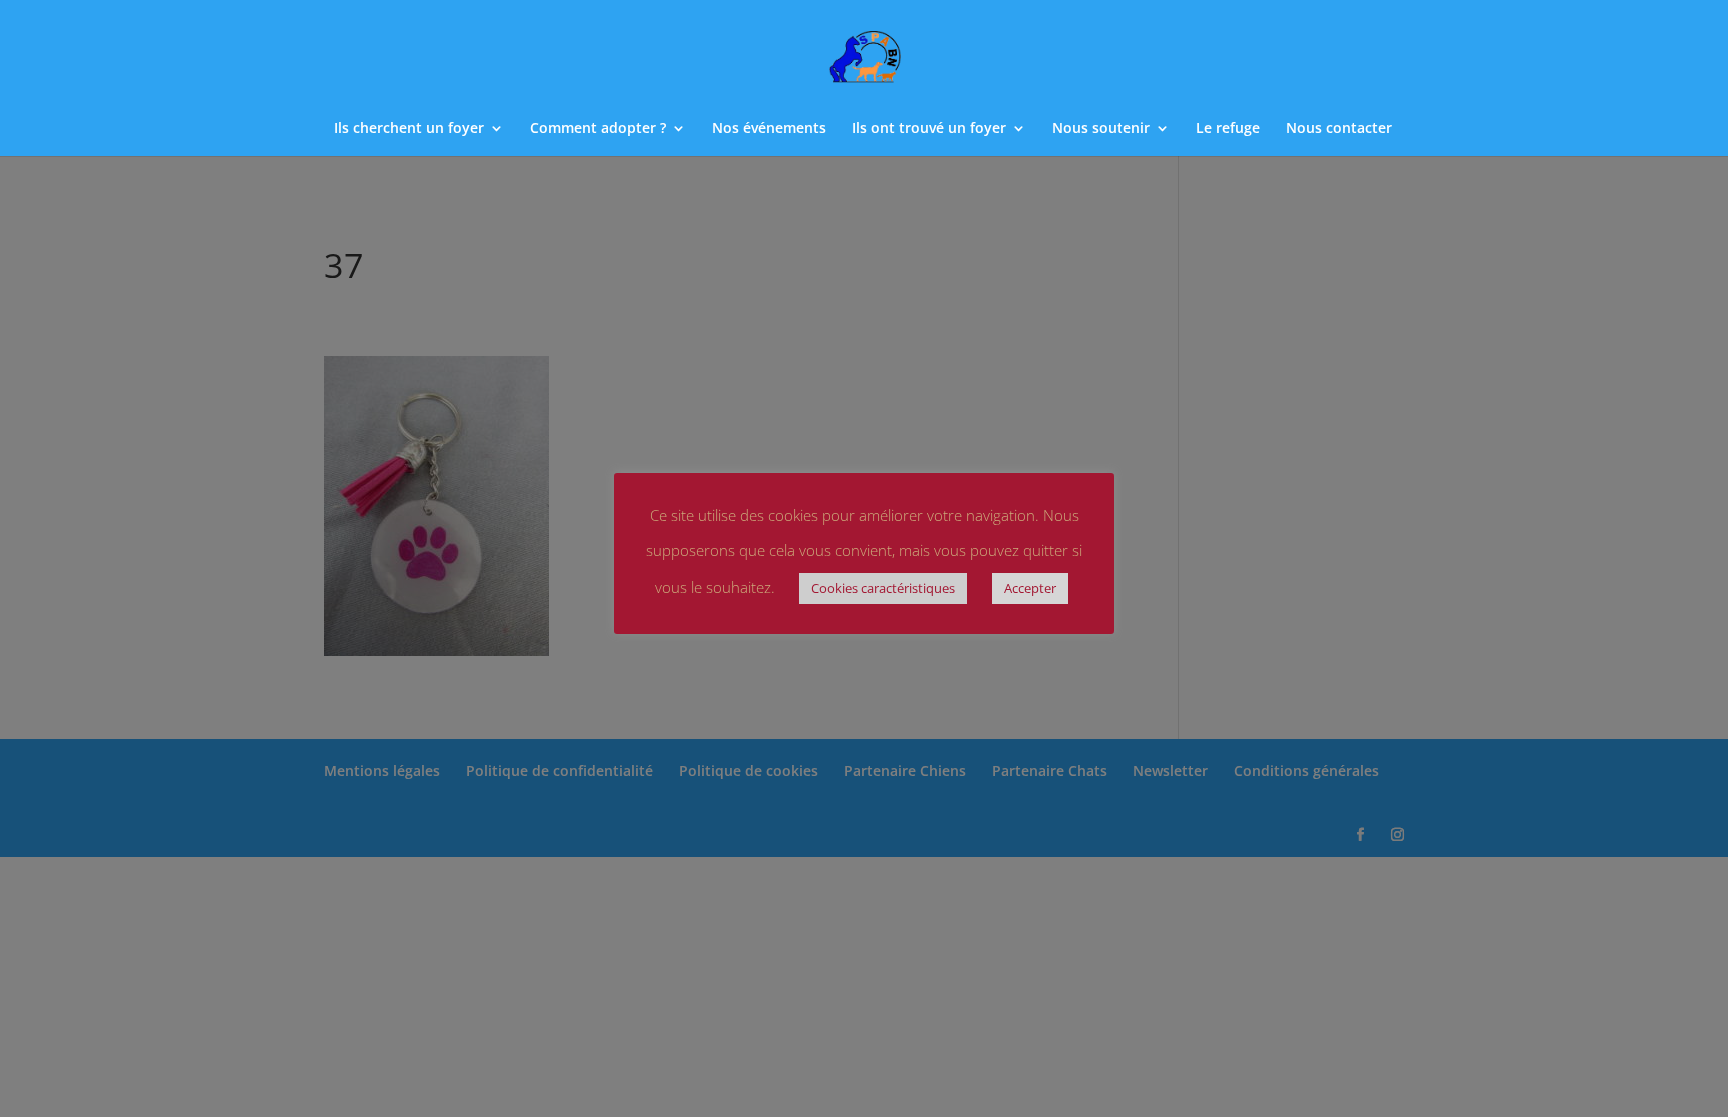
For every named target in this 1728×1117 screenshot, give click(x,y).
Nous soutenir (1101, 129)
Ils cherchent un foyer (409, 129)
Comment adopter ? (598, 129)
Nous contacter (1339, 129)
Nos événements (769, 129)
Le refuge (1228, 129)
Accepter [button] (1030, 588)
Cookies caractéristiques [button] (883, 588)
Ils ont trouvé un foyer (929, 129)
